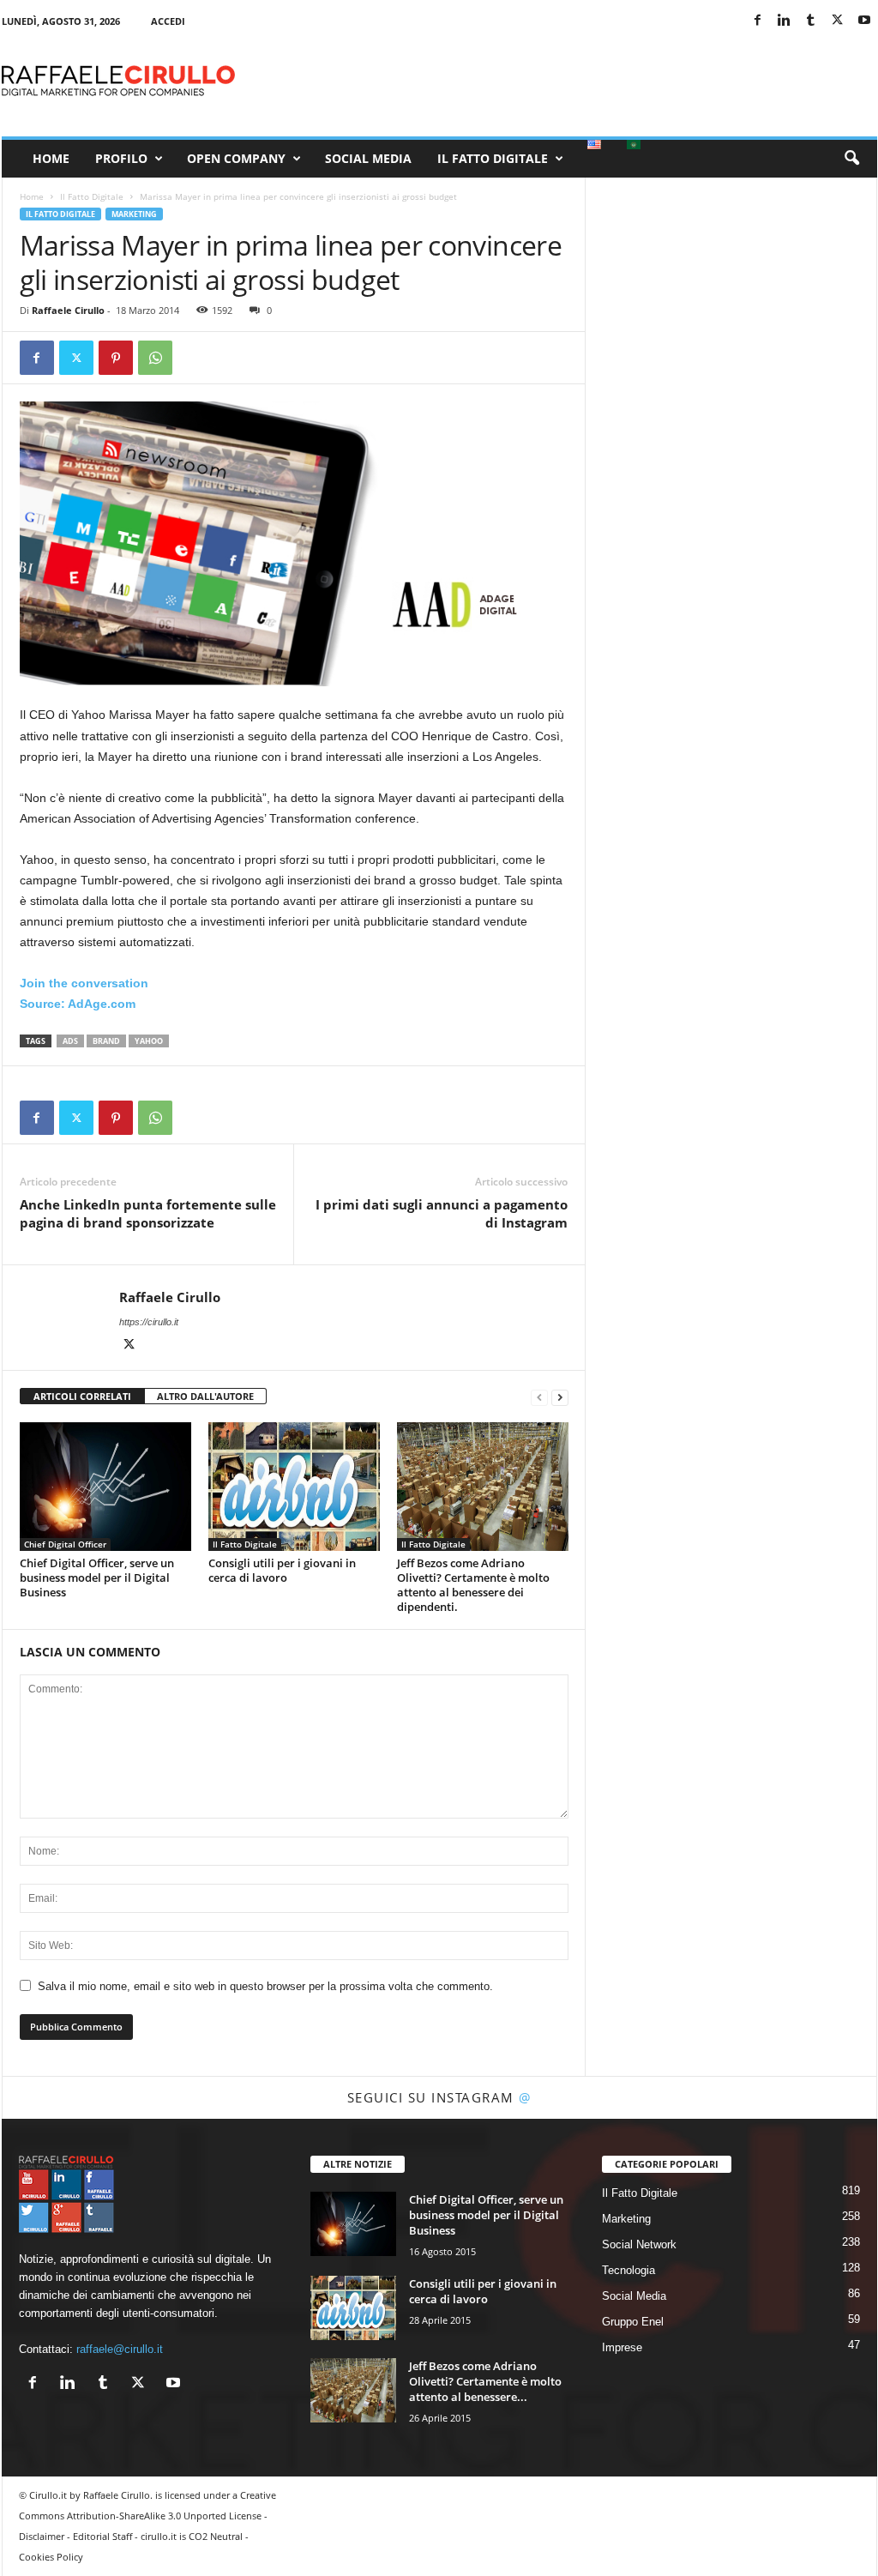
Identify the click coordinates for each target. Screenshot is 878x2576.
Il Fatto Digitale (493, 158)
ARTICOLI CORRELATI (82, 1396)
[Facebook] (758, 21)
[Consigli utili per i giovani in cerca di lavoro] (294, 1487)
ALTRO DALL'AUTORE (205, 1396)
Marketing (134, 214)
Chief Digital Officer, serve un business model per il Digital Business (97, 1578)
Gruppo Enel (633, 2322)
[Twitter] (838, 21)
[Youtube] (864, 21)
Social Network (639, 2244)
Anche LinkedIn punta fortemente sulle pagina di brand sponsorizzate (148, 1213)
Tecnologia (628, 2270)
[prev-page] (539, 1397)
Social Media (368, 158)
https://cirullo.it (149, 1322)
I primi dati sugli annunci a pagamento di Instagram (442, 1213)
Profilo (121, 158)
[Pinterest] (116, 358)
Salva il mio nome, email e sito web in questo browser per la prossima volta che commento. (265, 1986)
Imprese (622, 2347)
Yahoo (149, 1041)
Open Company (236, 158)
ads (70, 1041)
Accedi (168, 21)
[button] (851, 159)
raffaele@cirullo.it (120, 2349)
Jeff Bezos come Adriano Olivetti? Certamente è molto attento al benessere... (485, 2381)
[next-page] (560, 1397)
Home (51, 158)
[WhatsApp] (155, 358)
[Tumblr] (811, 21)
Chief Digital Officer (65, 1544)
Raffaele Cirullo (68, 310)
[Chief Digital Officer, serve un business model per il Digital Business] (105, 1487)
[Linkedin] (785, 21)
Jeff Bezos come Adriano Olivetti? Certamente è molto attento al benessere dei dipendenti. (473, 1585)
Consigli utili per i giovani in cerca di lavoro (282, 1570)
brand (106, 1041)
